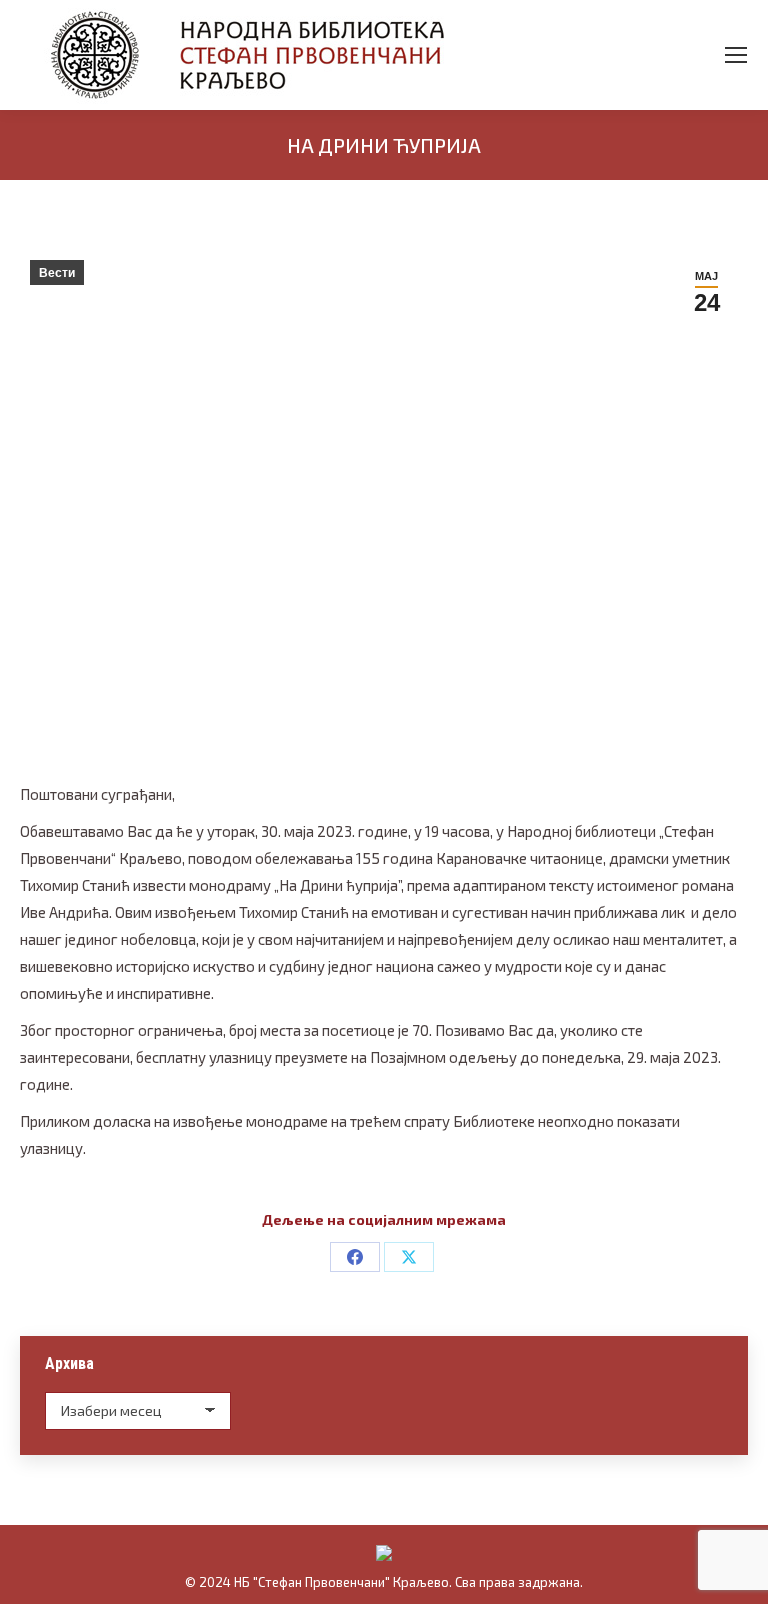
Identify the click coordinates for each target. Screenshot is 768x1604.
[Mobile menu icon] (736, 55)
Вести (57, 273)
